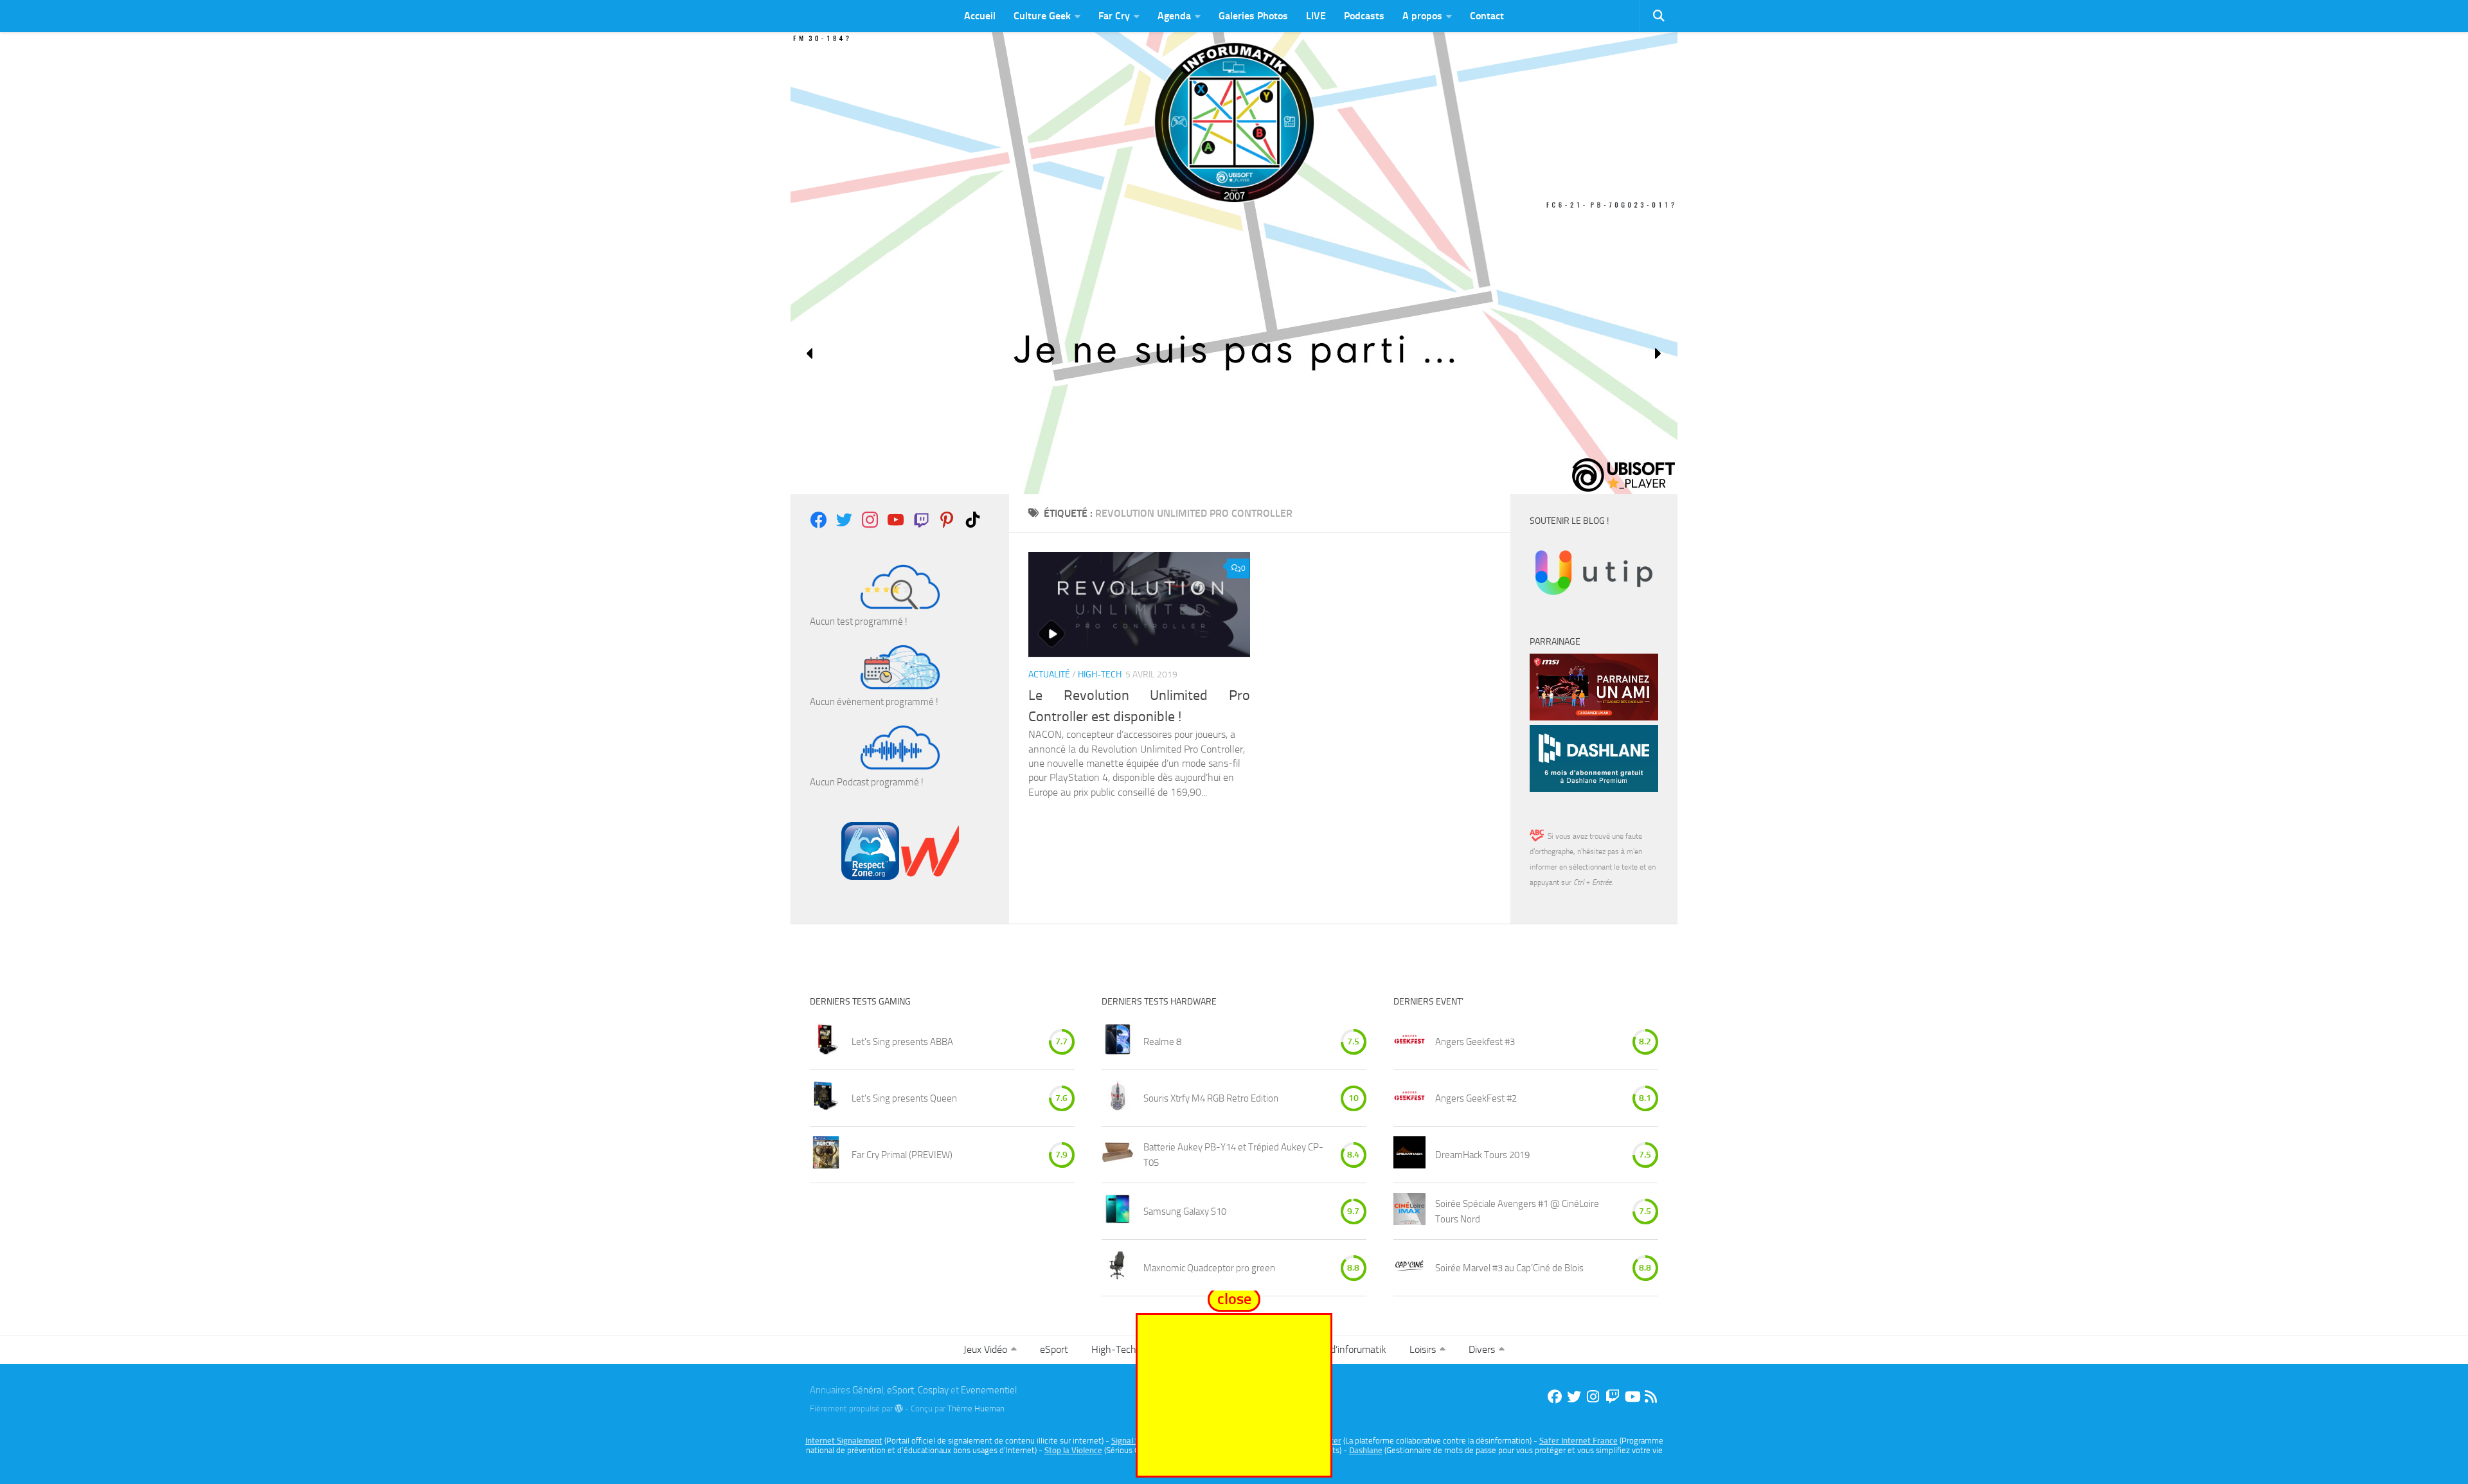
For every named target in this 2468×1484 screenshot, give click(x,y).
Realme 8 (1162, 1042)
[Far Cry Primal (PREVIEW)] (826, 1155)
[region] (1234, 353)
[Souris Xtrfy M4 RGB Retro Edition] (1118, 1098)
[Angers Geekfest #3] (1409, 1041)
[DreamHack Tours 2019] (1409, 1155)
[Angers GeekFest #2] (1409, 1098)
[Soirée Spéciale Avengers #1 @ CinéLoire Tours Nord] (1409, 1211)
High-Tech (1100, 675)
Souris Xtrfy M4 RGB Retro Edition (1211, 1098)
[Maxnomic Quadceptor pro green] (1118, 1268)
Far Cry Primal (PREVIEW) (902, 1155)
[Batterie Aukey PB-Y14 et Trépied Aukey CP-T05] (1118, 1155)
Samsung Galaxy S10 (1185, 1211)
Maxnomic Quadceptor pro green (1209, 1268)
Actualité (1049, 675)
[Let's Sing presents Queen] (826, 1098)
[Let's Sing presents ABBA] (826, 1041)
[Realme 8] (1118, 1041)
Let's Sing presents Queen (904, 1098)
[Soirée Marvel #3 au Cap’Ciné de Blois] (1409, 1268)
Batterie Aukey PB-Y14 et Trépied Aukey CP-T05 (1233, 1155)
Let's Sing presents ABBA (902, 1042)
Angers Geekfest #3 (1475, 1042)
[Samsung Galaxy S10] (1118, 1211)
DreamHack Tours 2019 (1482, 1155)
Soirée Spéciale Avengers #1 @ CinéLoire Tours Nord (1517, 1211)
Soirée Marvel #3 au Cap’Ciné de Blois (1509, 1268)
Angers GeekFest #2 (1476, 1098)
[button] (810, 353)
